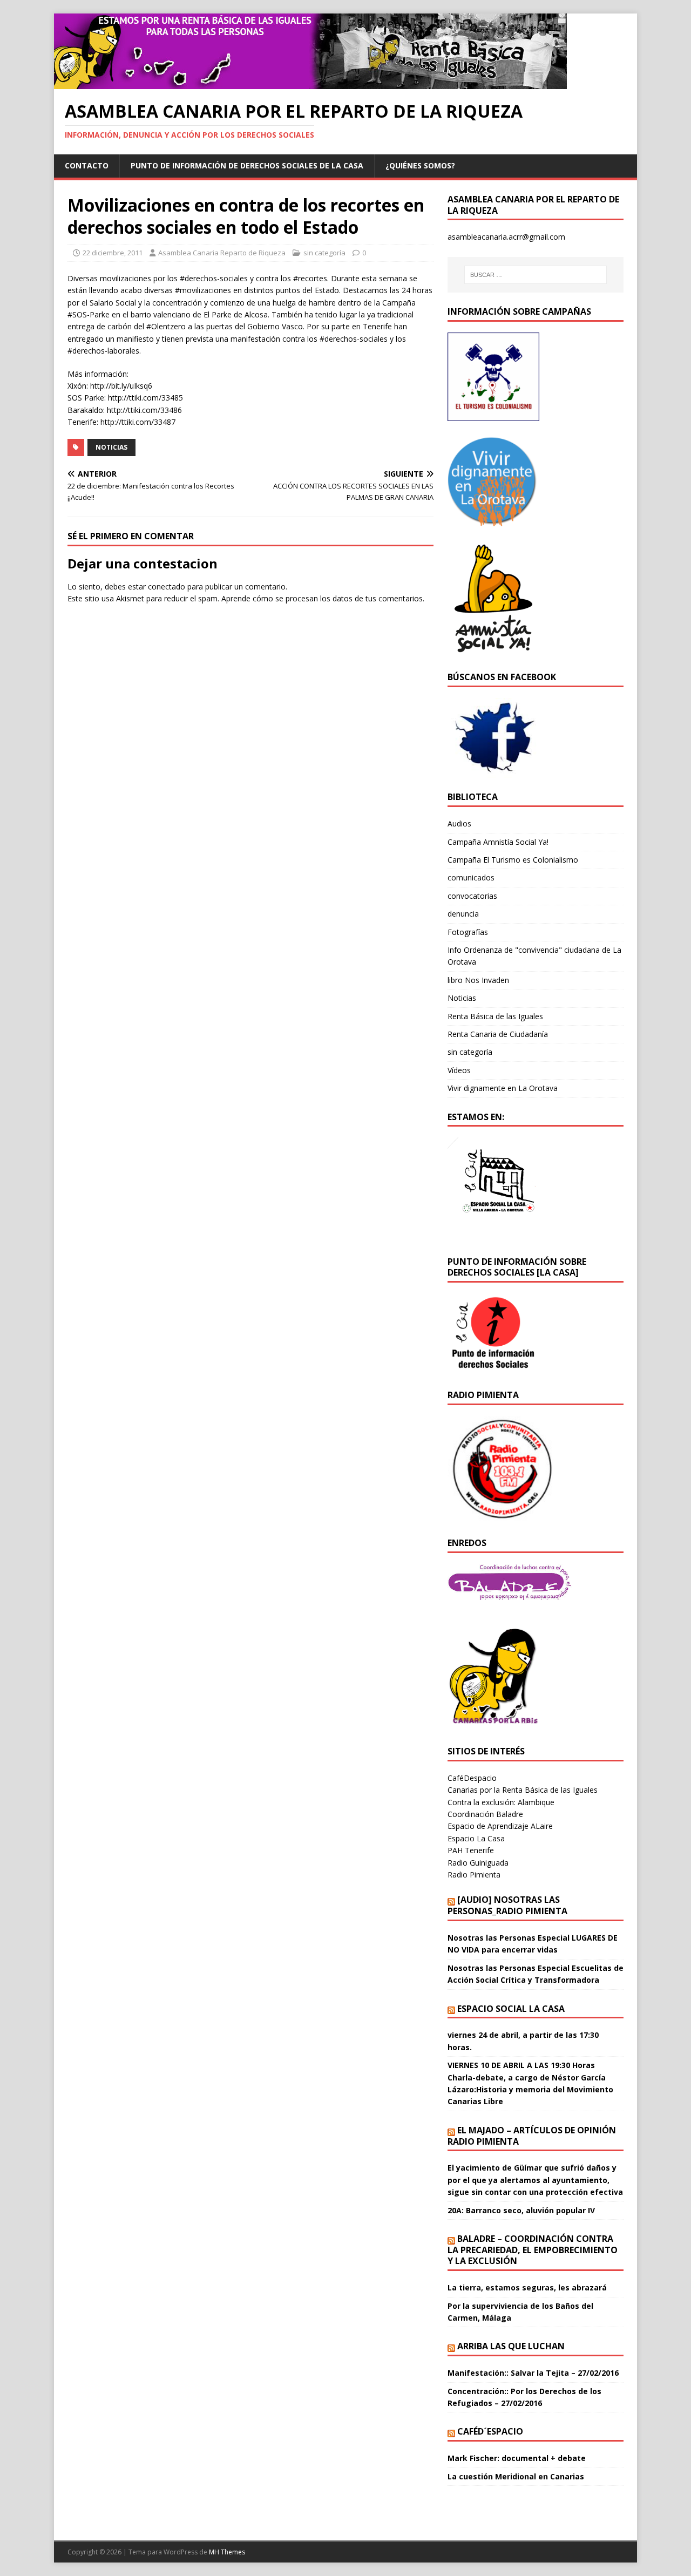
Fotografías (468, 932)
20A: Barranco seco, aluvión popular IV (521, 2210)
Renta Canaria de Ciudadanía (498, 1034)
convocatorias (472, 896)
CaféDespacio (472, 1778)
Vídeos (459, 1070)
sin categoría (324, 253)
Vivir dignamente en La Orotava (503, 1088)
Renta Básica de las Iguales (495, 1016)
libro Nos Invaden (478, 980)
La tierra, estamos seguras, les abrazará (527, 2287)
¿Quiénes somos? (420, 165)
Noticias (111, 447)
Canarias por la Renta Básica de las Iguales (523, 1790)
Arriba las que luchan (511, 2346)
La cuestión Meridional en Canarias (516, 2476)
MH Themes (227, 2552)
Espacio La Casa (476, 1838)
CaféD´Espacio (490, 2431)
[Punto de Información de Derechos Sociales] (493, 520)
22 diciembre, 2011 (113, 253)
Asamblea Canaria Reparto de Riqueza (222, 253)
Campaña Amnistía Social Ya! (498, 842)
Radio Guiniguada (478, 1863)
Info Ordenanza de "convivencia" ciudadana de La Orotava (534, 956)
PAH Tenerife (471, 1850)
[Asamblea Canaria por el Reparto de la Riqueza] (310, 83)
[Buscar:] (536, 275)
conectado (167, 587)
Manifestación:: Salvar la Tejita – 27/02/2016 (533, 2373)
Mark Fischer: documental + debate (517, 2458)
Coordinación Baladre (485, 1814)
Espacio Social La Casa (511, 2009)
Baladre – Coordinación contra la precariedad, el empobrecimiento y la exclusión (533, 2250)
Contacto (87, 165)
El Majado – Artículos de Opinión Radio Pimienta (532, 2136)
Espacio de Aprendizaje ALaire (500, 1826)
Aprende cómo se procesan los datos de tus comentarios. (323, 598)
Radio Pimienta (474, 1875)
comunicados (471, 877)
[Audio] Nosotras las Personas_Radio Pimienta (507, 1905)
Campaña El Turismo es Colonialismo (513, 860)
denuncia (463, 914)
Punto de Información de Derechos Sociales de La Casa (247, 165)
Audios (459, 823)
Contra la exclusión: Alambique (501, 1802)
